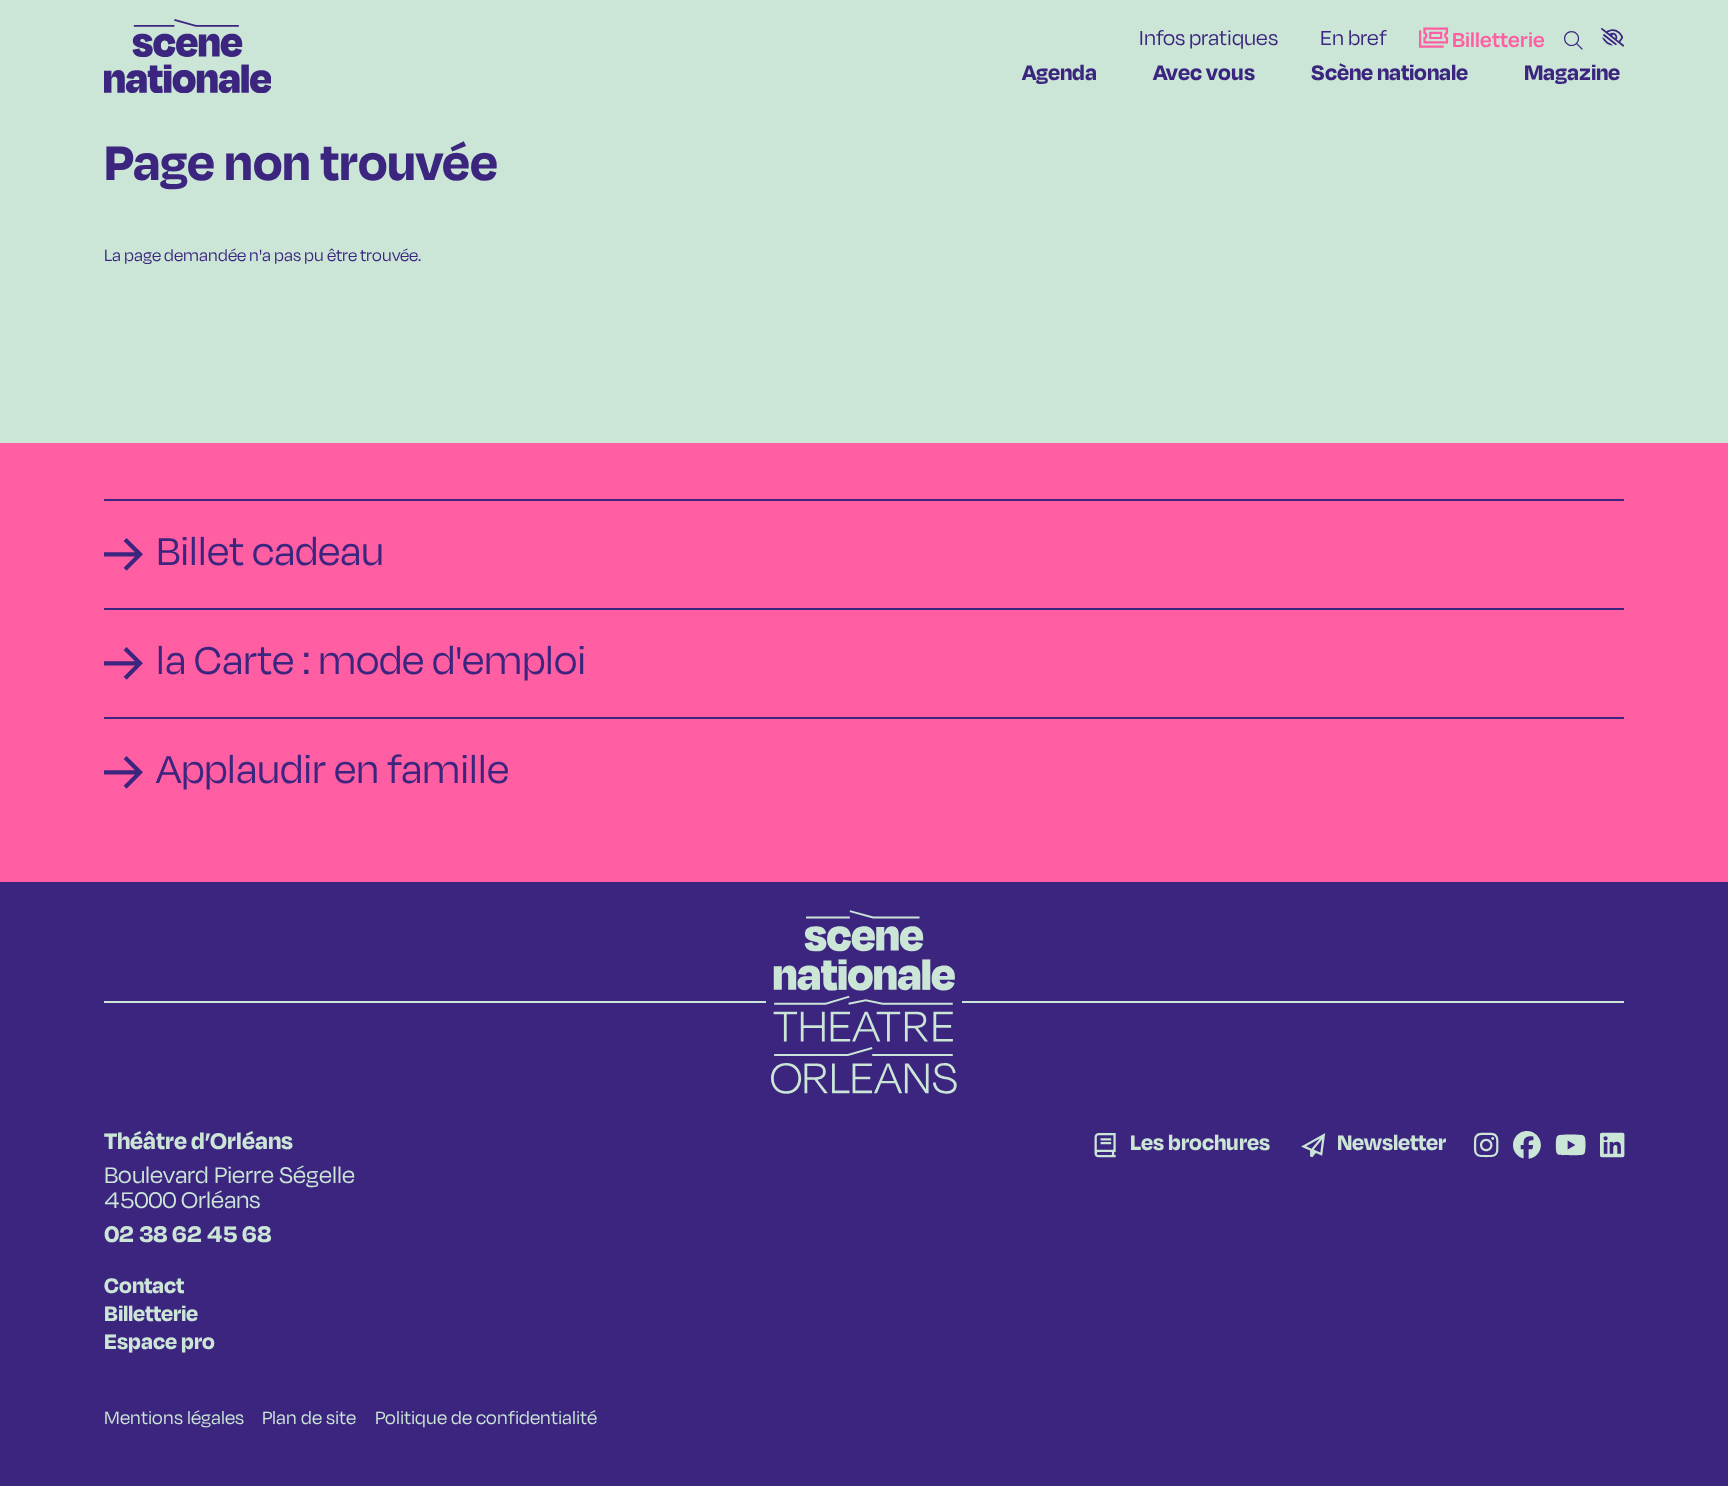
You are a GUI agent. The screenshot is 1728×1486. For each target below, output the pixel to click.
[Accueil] (188, 56)
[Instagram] (1486, 1148)
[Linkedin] (1612, 1148)
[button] (1612, 37)
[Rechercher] (1573, 41)
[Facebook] (1527, 1148)
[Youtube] (1570, 1148)
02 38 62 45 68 (188, 1235)
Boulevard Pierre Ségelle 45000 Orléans (229, 1189)
